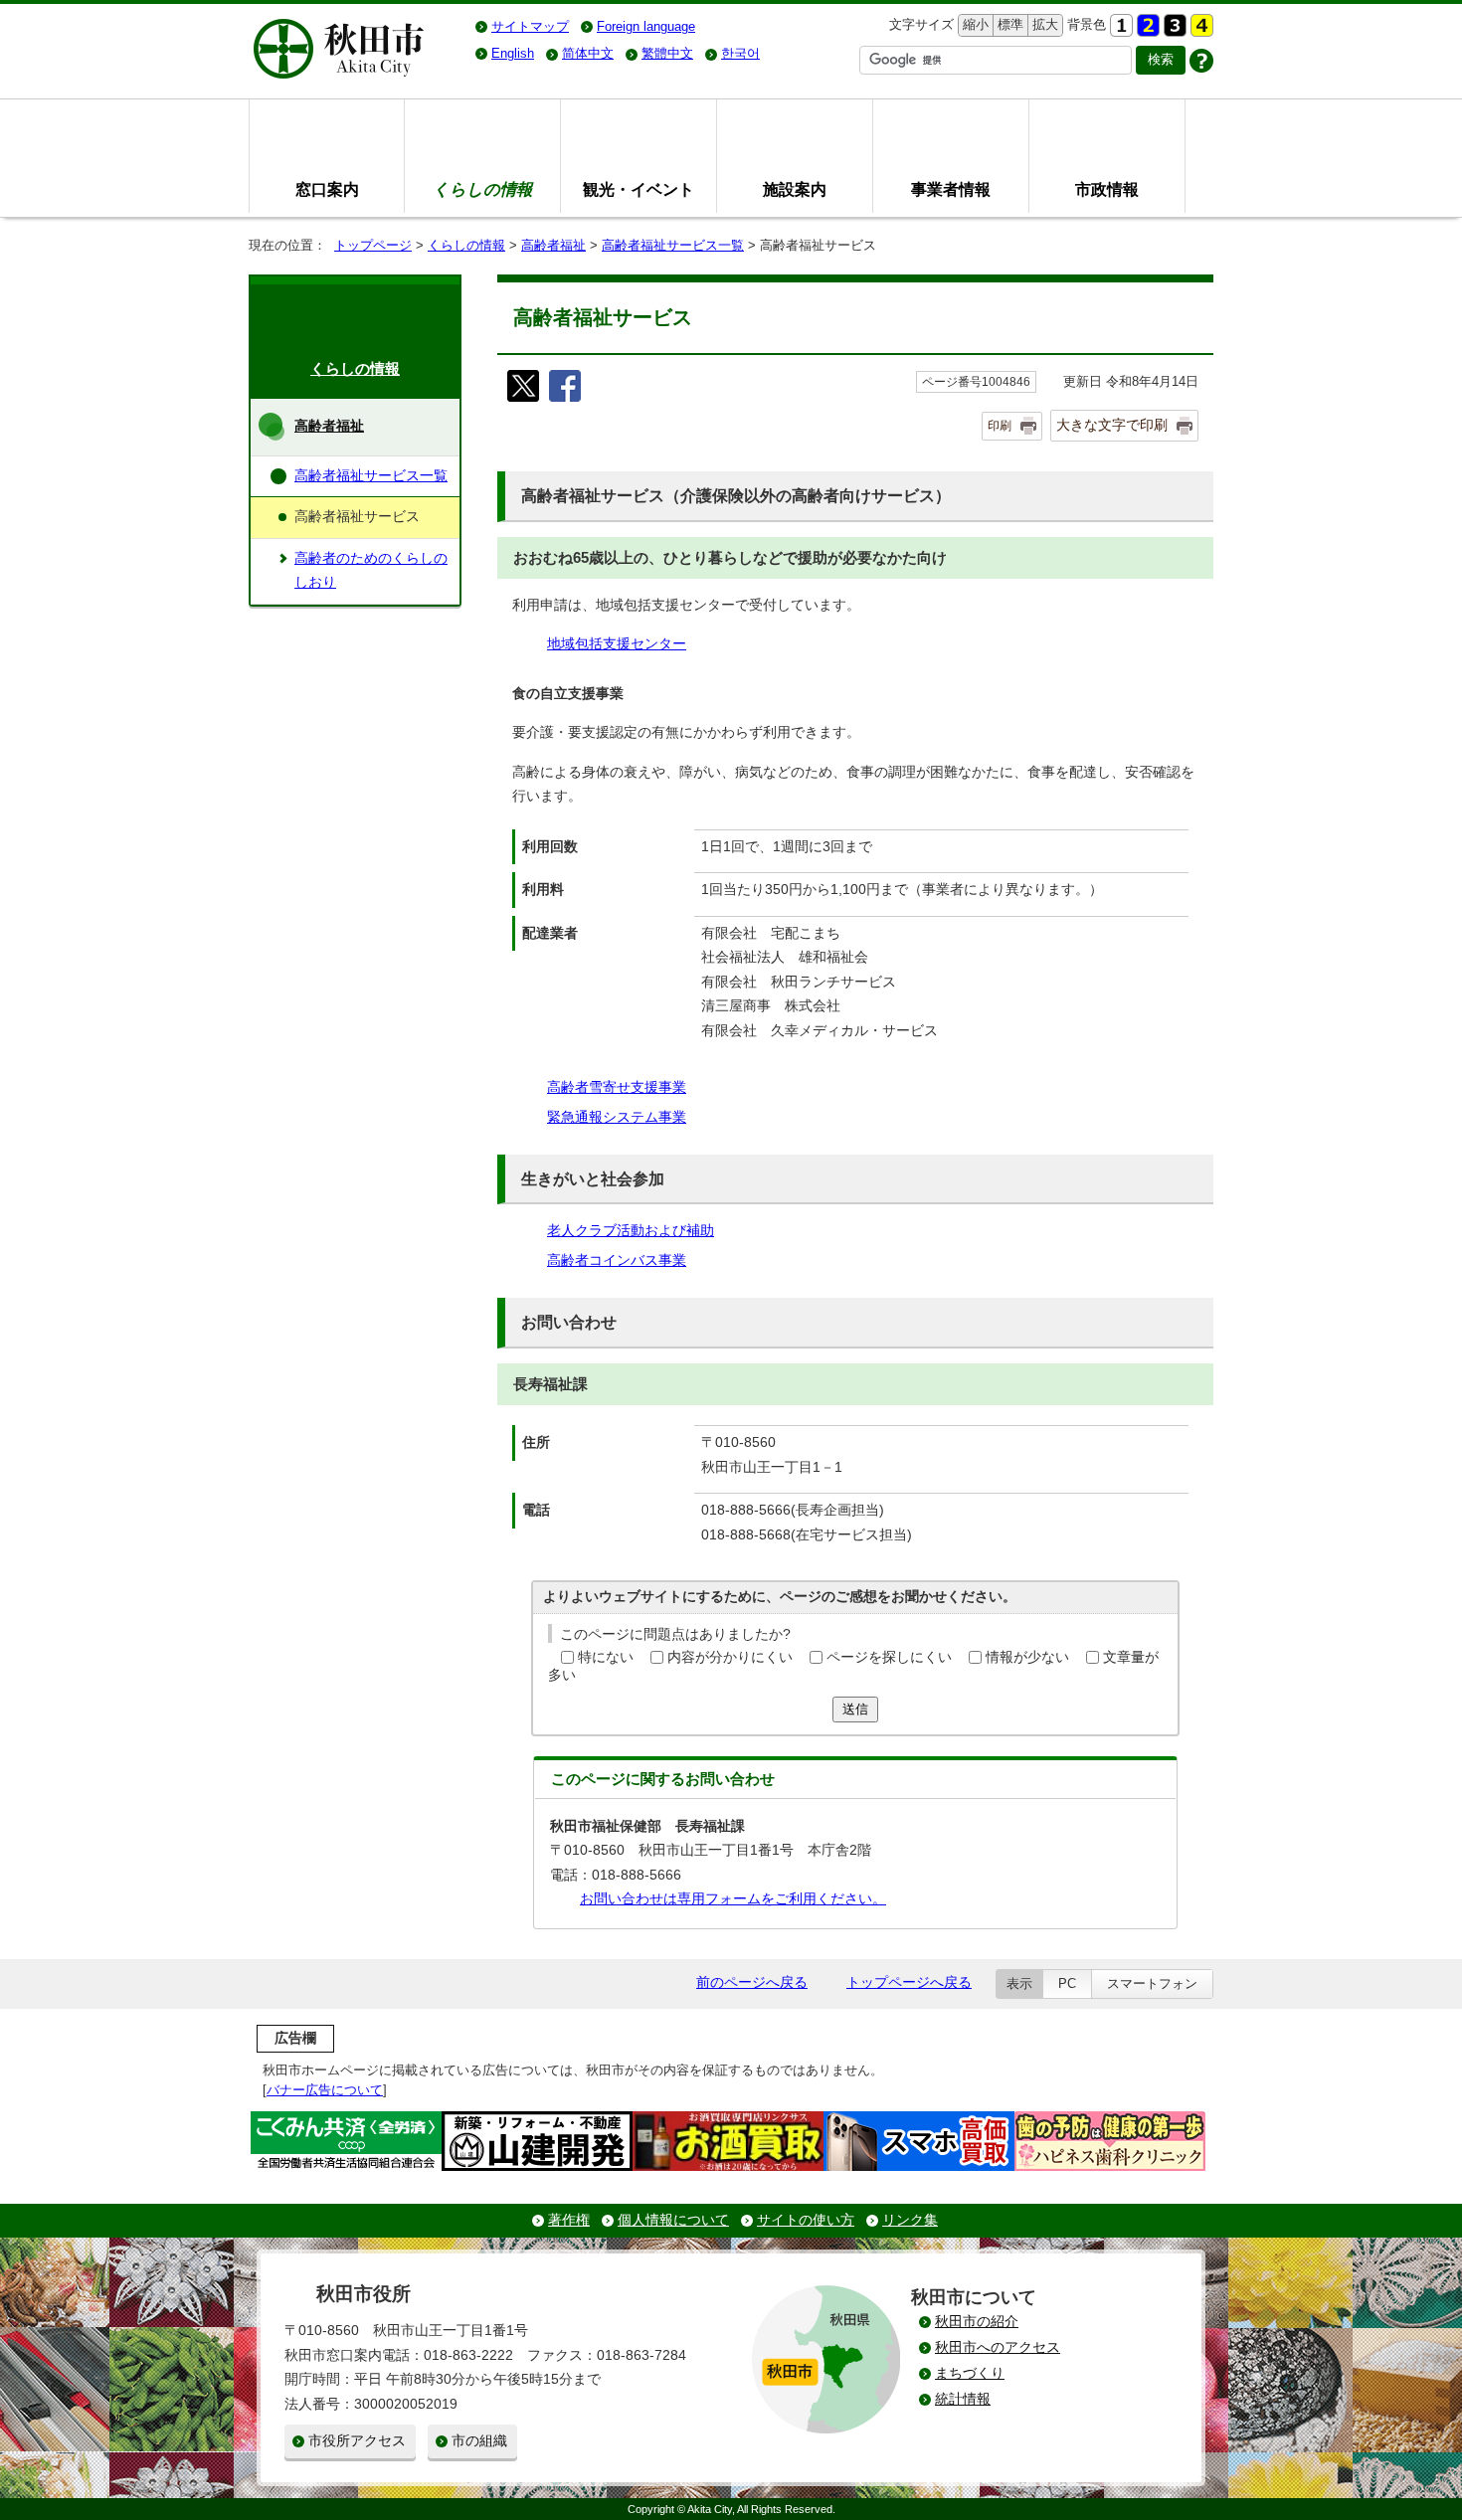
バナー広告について (325, 2090)
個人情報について (673, 2220)
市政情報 (1107, 189)
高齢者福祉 (553, 245)
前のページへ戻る (752, 1982)
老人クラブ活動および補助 (631, 1231)
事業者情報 (951, 189)
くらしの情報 (466, 245)
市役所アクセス (357, 2441)
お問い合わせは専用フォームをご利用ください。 (733, 1899)
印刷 (1000, 426)
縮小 (974, 24)
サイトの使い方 (806, 2220)
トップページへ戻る (909, 1982)
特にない (606, 1657)
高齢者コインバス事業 (617, 1260)
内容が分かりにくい (730, 1657)
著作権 (569, 2220)
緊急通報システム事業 (617, 1117)
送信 (855, 1709)
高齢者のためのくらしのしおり (371, 570)
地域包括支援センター (617, 644)
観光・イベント (639, 189)
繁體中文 (667, 53)
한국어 (740, 53)
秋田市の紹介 (977, 2322)
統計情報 (963, 2399)
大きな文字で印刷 (1112, 425)
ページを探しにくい (889, 1657)
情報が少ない (1027, 1657)
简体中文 (588, 53)
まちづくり (970, 2373)
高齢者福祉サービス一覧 (673, 245)
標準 (1008, 24)
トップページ (373, 245)
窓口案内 (327, 189)
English (513, 53)
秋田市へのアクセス (998, 2347)
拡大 (1043, 24)
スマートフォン (1152, 1983)
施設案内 (795, 189)
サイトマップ (530, 26)
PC (1067, 1983)
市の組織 (479, 2441)
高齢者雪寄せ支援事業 (617, 1087)
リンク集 (910, 2220)
